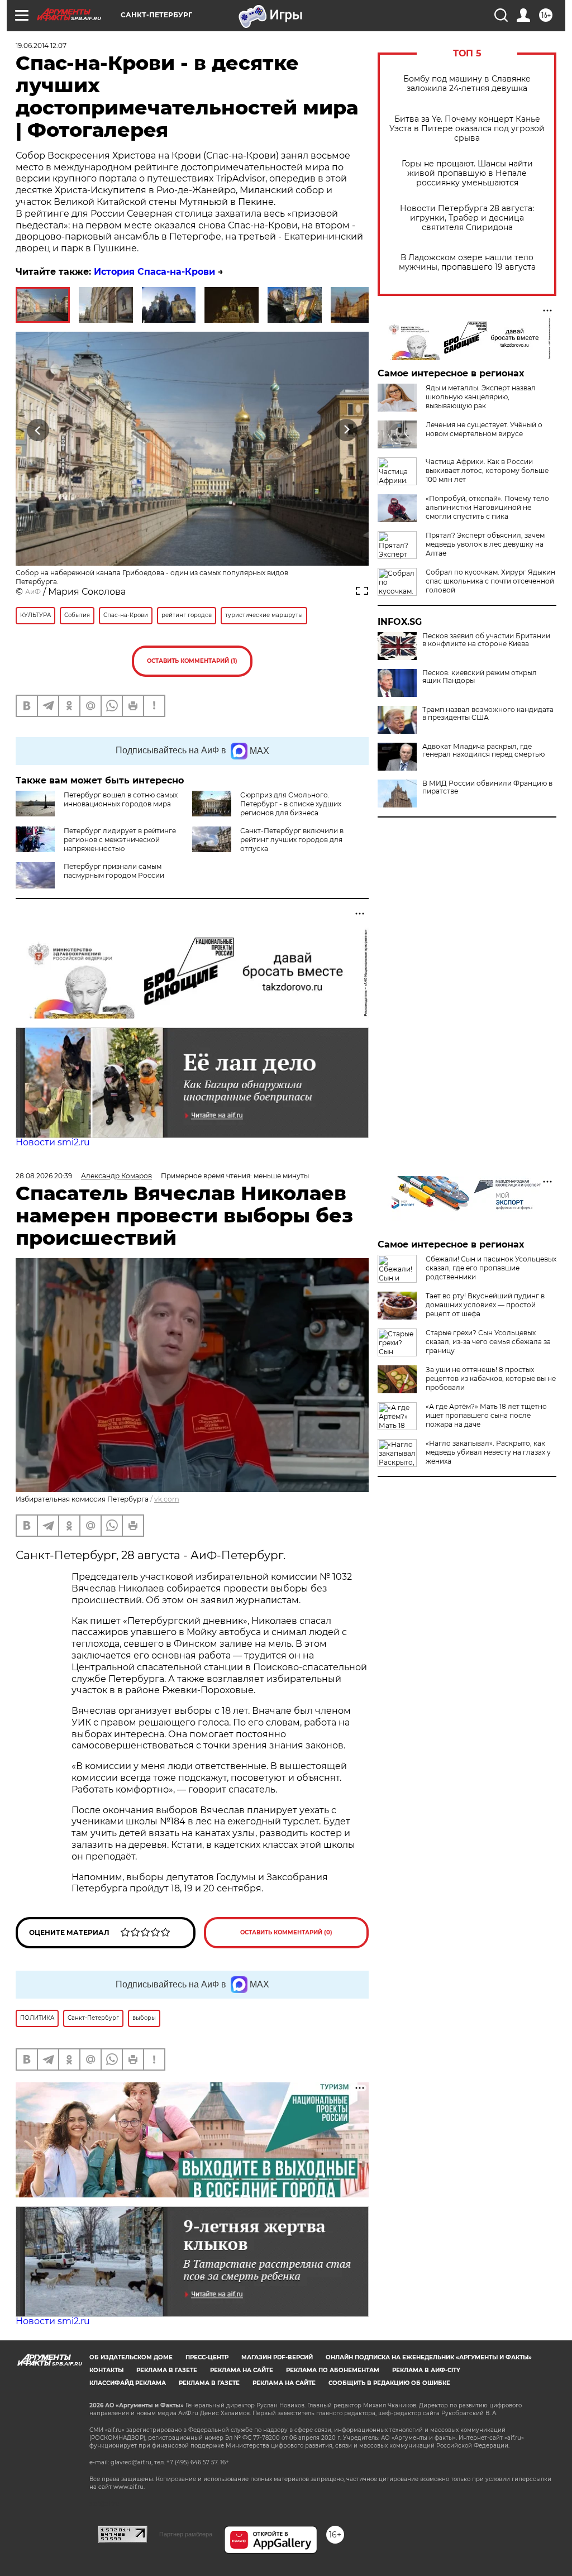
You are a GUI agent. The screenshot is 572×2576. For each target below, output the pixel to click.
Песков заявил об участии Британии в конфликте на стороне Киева (486, 640)
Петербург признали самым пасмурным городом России (114, 871)
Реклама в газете (167, 2370)
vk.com (167, 1499)
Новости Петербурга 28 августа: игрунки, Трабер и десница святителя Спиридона (467, 218)
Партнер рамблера (186, 2534)
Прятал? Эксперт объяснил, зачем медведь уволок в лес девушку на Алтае (485, 544)
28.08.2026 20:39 (44, 1176)
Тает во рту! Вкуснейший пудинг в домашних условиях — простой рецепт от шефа (485, 1305)
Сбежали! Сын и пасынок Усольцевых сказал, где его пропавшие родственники (491, 1268)
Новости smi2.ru (53, 1142)
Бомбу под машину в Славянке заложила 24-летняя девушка (467, 84)
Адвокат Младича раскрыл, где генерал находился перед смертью (483, 751)
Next (347, 430)
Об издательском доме (131, 2357)
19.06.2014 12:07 (41, 46)
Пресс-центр (207, 2357)
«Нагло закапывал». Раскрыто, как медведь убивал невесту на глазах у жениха (488, 1452)
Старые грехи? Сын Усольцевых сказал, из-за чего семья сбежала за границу (488, 1342)
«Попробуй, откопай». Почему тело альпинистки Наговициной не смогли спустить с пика (487, 507)
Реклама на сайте (242, 2370)
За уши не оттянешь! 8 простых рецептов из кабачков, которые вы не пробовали (491, 1378)
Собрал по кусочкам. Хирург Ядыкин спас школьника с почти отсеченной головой (490, 581)
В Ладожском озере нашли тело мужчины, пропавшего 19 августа (467, 262)
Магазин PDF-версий (277, 2357)
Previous (38, 430)
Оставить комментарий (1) (192, 661)
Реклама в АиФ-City (426, 2370)
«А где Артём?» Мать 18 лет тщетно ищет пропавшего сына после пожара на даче (486, 1415)
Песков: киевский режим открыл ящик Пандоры (480, 677)
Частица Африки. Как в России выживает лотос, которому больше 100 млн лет (487, 470)
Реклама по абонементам (333, 2370)
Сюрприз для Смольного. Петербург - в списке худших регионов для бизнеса (291, 804)
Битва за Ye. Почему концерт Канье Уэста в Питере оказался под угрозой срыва (467, 129)
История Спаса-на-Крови (154, 272)
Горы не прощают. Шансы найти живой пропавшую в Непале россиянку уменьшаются (467, 173)
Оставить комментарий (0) (286, 1932)
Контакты (106, 2370)
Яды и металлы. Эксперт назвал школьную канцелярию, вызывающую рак (481, 397)
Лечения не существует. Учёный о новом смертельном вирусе (484, 429)
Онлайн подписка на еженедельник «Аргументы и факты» (429, 2357)
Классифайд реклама (128, 2383)
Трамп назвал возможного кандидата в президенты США (488, 714)
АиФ (33, 592)
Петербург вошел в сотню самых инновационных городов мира (121, 799)
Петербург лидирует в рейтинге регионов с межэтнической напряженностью (120, 840)
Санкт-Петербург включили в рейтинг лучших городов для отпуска (292, 840)
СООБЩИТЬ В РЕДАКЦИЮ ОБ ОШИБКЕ (389, 2383)
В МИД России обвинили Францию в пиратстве (487, 787)
